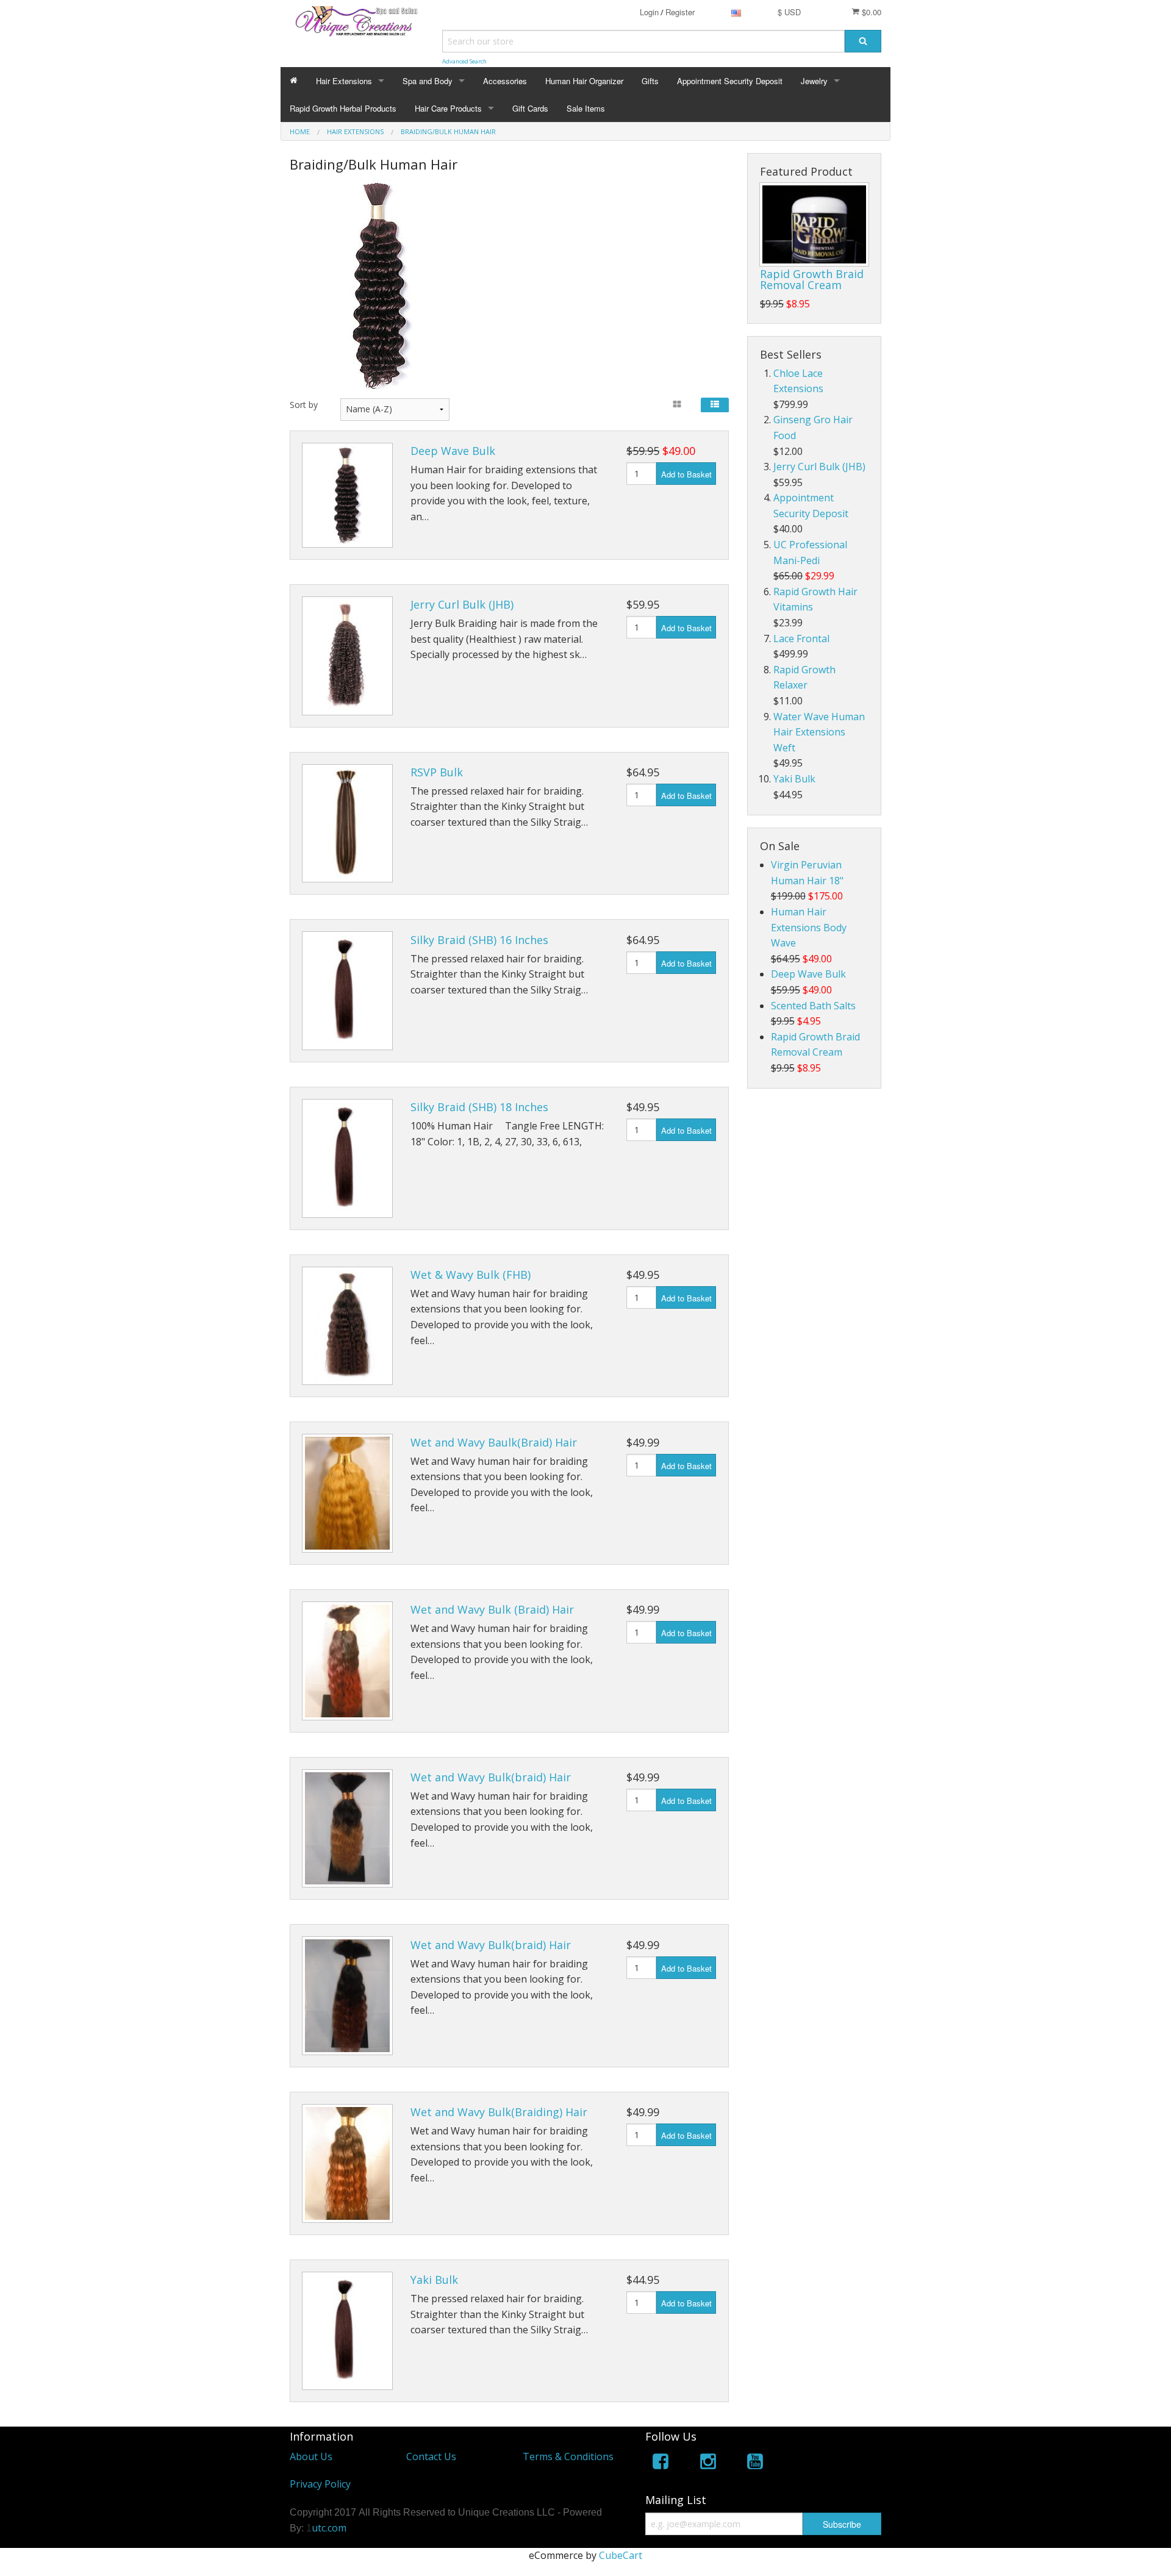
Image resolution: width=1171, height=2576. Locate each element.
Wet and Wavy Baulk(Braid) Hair (494, 1442)
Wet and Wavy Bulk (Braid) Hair (492, 1609)
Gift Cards (530, 108)
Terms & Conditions (568, 2456)
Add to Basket (686, 474)
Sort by (304, 405)
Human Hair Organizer (584, 81)
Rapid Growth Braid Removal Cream (812, 279)
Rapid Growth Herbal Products (343, 108)
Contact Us (431, 2456)
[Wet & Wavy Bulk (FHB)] (347, 1326)
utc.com (329, 2528)
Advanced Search (464, 61)
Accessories (505, 81)
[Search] (863, 41)
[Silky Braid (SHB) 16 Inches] (347, 991)
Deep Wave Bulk (453, 451)
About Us (311, 2456)
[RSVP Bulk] (347, 824)
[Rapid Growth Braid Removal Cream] (814, 224)
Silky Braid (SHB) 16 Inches (479, 940)
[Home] (294, 81)
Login (649, 12)
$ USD (789, 12)
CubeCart (621, 2555)
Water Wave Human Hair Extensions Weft (819, 732)
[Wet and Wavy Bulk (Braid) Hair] (347, 1661)
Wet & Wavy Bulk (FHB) (471, 1275)
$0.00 (870, 12)
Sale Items (586, 108)
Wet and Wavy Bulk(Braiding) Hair (499, 2112)
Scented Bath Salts (813, 1006)
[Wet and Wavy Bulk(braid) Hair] (347, 1829)
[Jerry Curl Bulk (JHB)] (347, 656)
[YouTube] (755, 2463)
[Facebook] (661, 2463)
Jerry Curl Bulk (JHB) (462, 604)
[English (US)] (736, 12)
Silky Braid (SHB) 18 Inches (479, 1107)
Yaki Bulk (434, 2280)
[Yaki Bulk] (347, 2331)
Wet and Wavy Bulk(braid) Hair (491, 1777)
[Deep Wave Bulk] (347, 495)
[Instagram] (708, 2463)
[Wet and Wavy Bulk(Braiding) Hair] (347, 2163)
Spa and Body (428, 81)
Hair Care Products (448, 108)
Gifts (650, 81)
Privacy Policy (320, 2484)
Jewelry (814, 81)
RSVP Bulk (437, 772)
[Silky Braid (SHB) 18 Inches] (347, 1158)
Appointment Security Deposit (730, 81)
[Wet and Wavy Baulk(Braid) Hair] (347, 1493)
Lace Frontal (801, 639)
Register (680, 12)
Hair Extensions (344, 81)
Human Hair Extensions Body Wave (809, 927)
